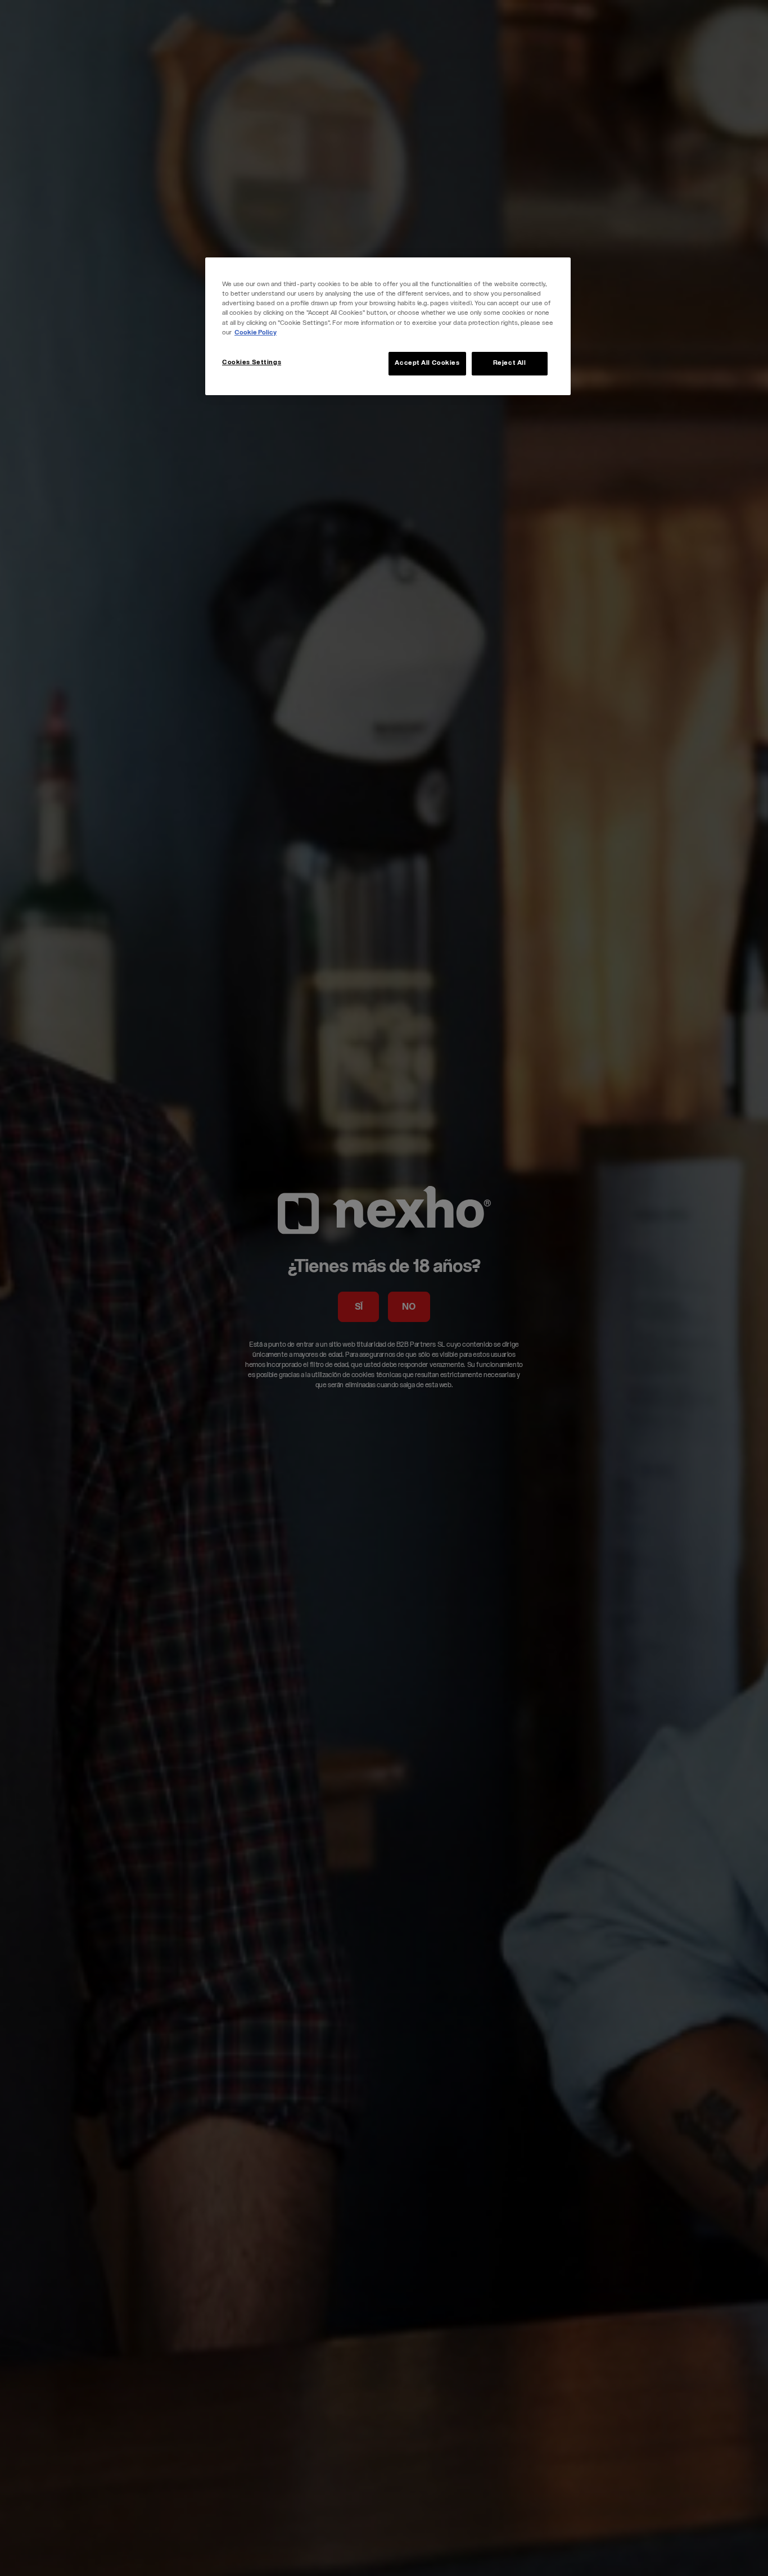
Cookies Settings (252, 363)
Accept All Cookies (427, 363)
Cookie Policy (256, 333)
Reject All (510, 363)
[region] (388, 326)
